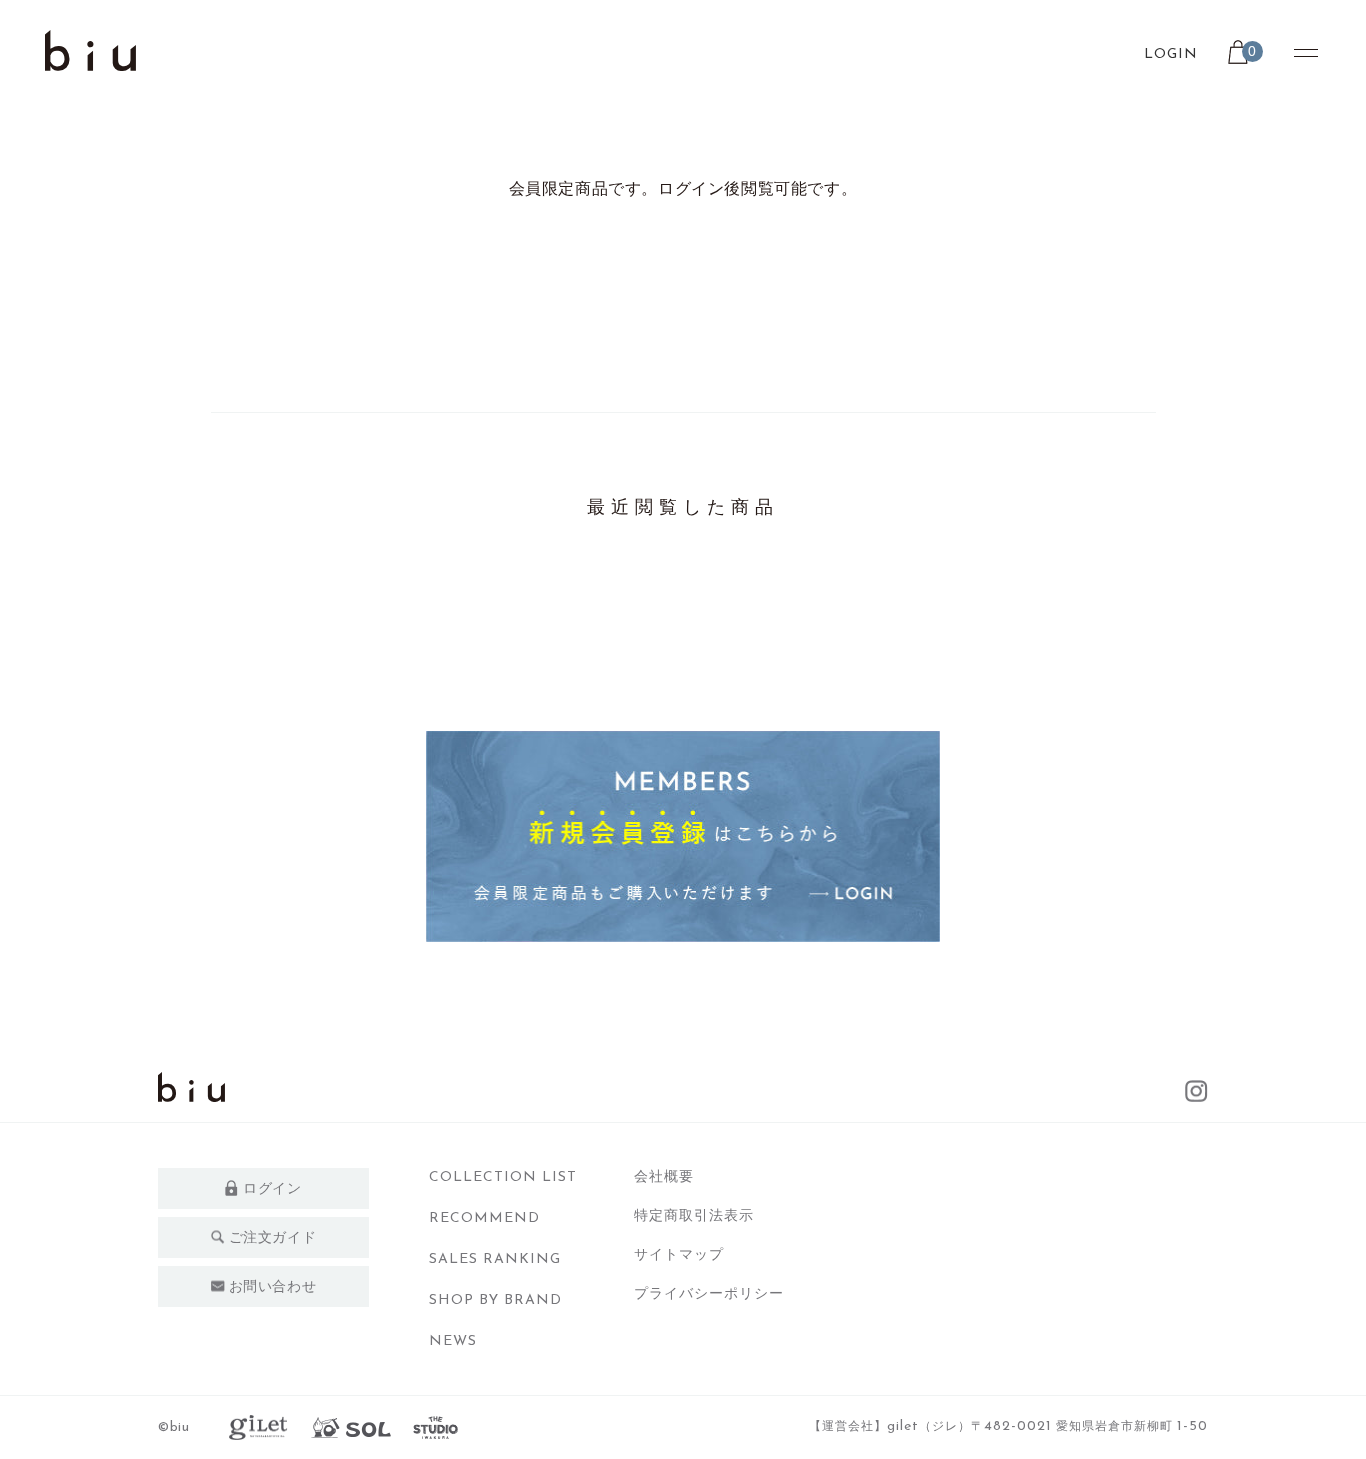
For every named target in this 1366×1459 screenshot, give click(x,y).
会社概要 (664, 1176)
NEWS (453, 1341)
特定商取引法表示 (694, 1215)
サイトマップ (679, 1254)
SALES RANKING (495, 1259)
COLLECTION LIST (503, 1177)
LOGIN (1171, 54)
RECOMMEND (484, 1218)
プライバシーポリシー (709, 1293)
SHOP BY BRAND (495, 1300)
